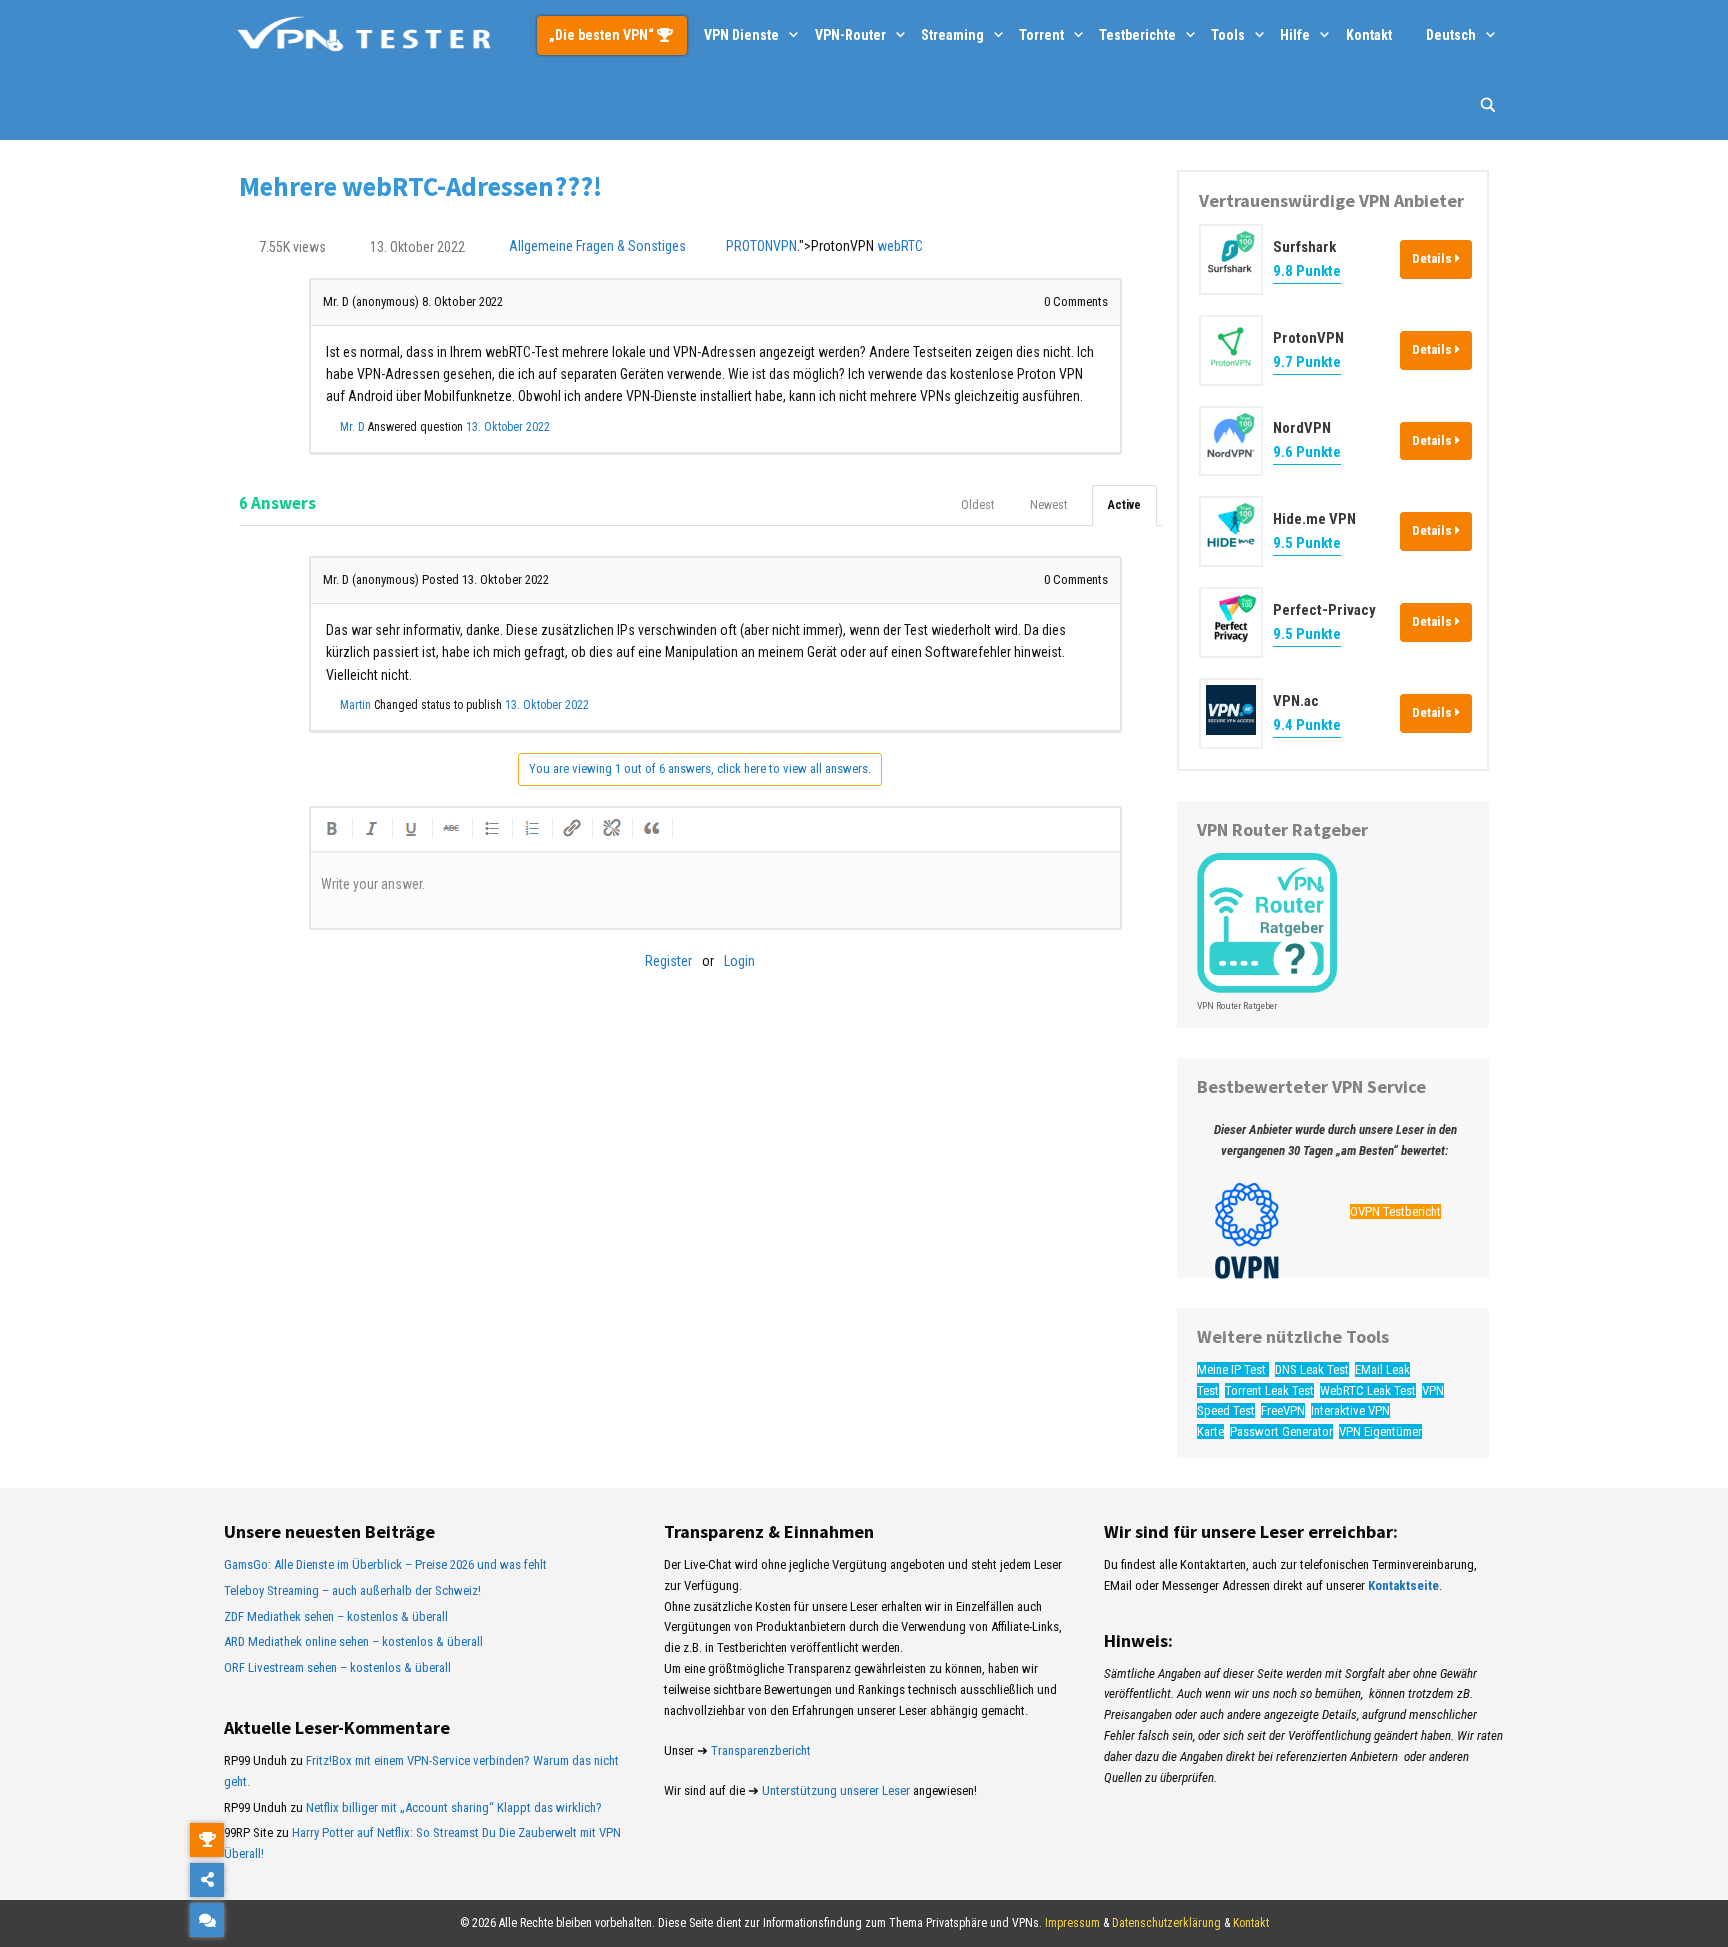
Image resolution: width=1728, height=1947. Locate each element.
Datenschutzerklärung (1166, 1923)
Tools (1228, 35)
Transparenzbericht (761, 1750)
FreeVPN (1283, 1410)
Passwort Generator (1281, 1431)
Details (1433, 258)
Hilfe (1295, 35)
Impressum (1072, 1923)
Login (739, 961)
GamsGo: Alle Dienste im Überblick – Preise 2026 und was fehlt (385, 1564)
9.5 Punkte (1307, 543)
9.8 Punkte (1307, 271)
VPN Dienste (741, 35)
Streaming (952, 35)
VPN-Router (850, 35)
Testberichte (1137, 35)
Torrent (1041, 35)
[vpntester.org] (364, 35)
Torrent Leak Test (1269, 1390)
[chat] (207, 1920)
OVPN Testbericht (1395, 1211)
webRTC (900, 247)
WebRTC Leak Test (1368, 1390)
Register (668, 961)
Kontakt (1369, 35)
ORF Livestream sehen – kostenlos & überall (337, 1667)
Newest (1048, 505)
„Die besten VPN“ (603, 35)
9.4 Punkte (1307, 725)
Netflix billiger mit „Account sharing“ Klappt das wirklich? (454, 1807)
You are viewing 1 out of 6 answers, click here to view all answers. (700, 768)
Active (1124, 505)
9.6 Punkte (1307, 452)
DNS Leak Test (1312, 1369)
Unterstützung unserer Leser (836, 1790)
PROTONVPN (761, 247)
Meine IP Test (1233, 1369)
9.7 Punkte (1307, 362)
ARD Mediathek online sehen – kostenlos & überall (353, 1641)
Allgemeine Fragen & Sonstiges (597, 247)
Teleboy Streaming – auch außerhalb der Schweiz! (352, 1590)
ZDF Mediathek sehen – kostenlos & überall (336, 1616)
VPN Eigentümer (1380, 1431)
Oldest (977, 505)
